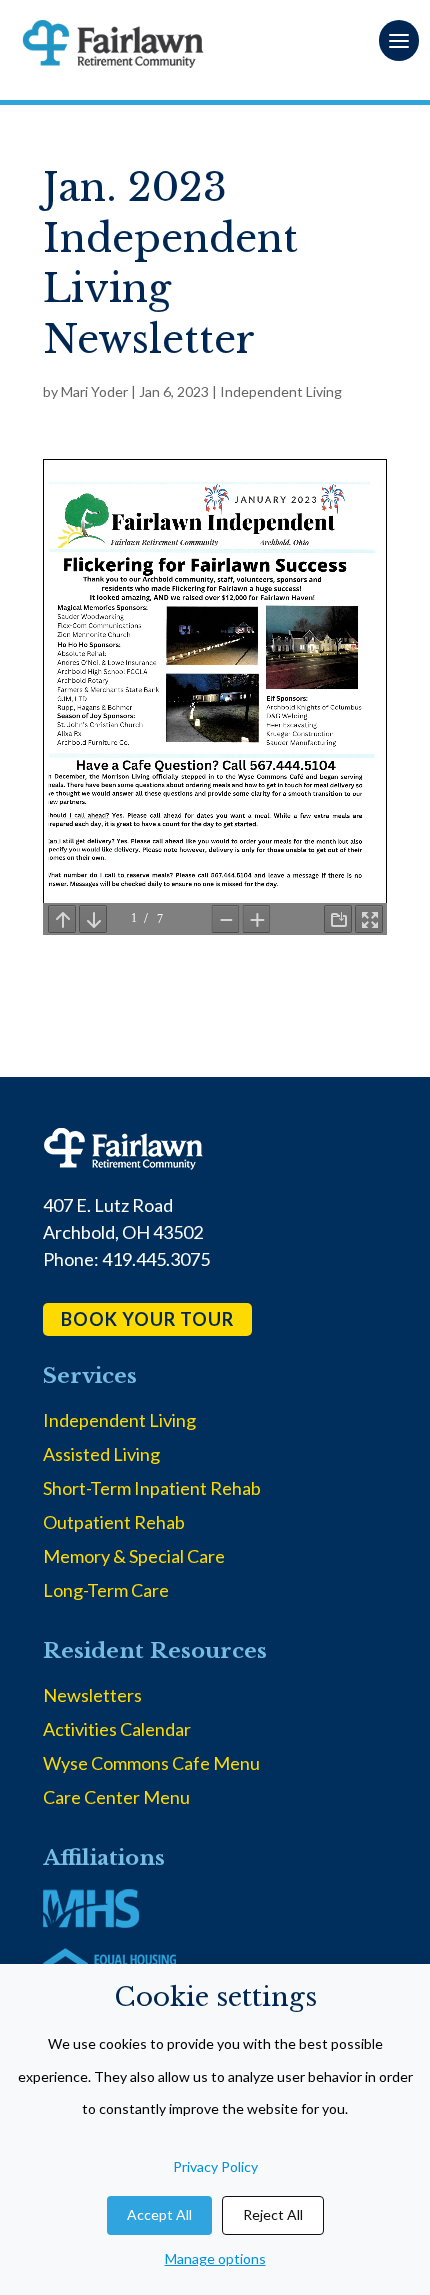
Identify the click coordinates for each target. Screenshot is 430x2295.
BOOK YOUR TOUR (147, 1319)
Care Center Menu (116, 1797)
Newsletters (92, 1695)
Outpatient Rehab (114, 1522)
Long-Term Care (106, 1590)
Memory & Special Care (134, 1556)
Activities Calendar (117, 1729)
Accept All (159, 2214)
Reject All (273, 2214)
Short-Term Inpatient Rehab (152, 1488)
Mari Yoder (94, 391)
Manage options (215, 2258)
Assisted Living (101, 1454)
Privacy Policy (215, 2166)
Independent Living (281, 391)
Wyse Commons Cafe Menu (151, 1763)
